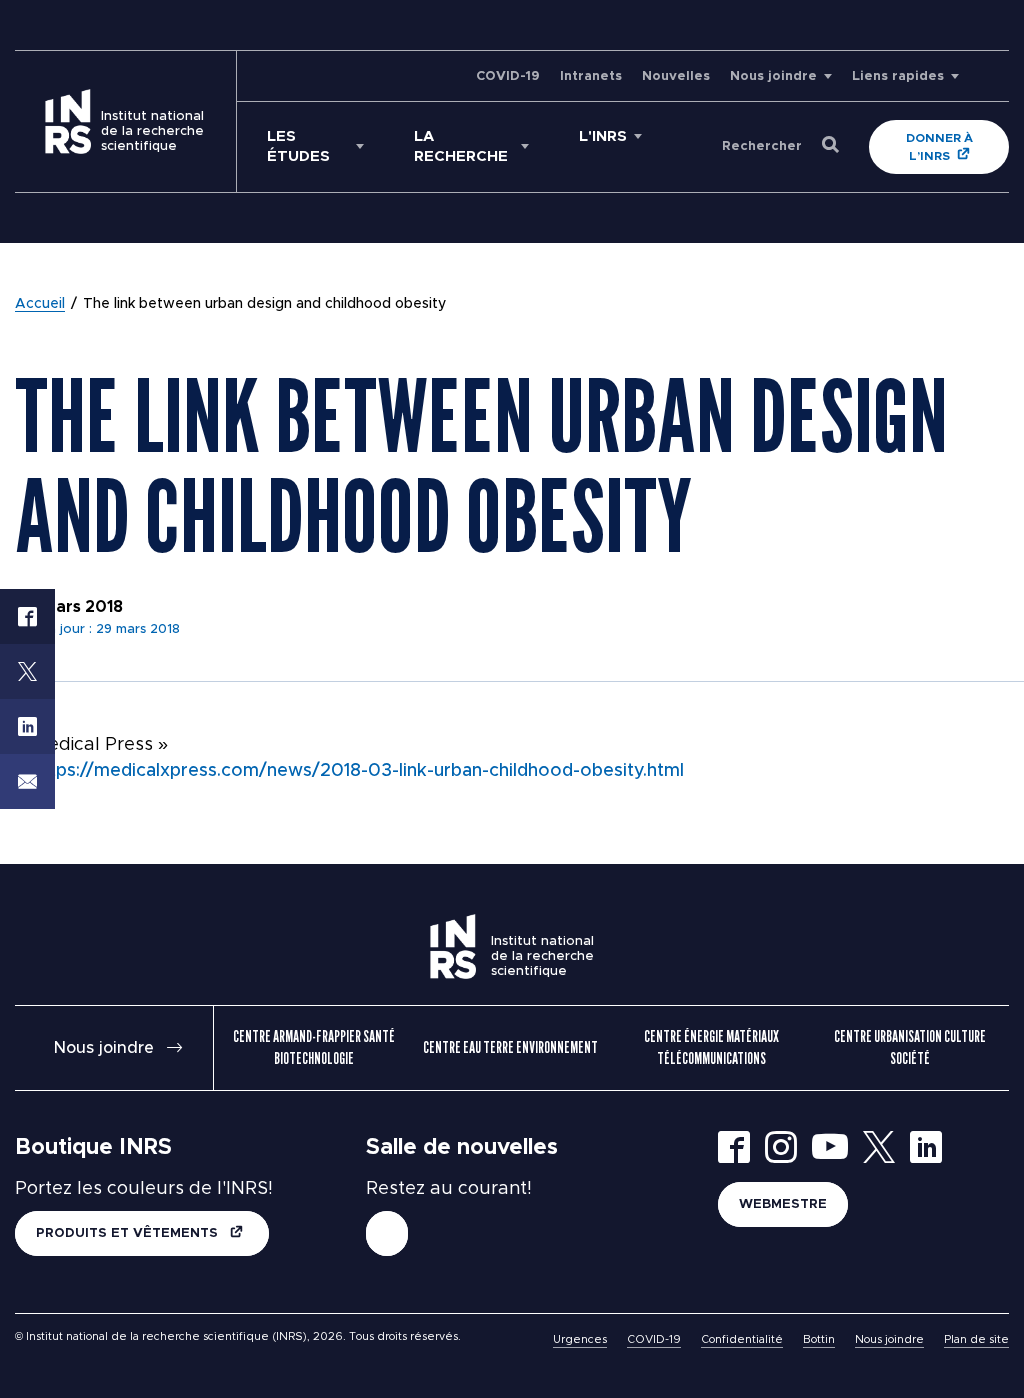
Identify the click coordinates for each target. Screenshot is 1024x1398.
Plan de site (976, 1339)
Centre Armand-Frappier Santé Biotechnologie (314, 1047)
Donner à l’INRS (939, 147)
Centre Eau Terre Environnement (510, 1047)
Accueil (40, 304)
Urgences (580, 1339)
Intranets (591, 76)
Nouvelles (676, 76)
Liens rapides (898, 76)
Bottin (819, 1339)
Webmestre (783, 1204)
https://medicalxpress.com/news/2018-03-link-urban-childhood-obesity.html (358, 771)
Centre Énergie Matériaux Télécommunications (711, 1047)
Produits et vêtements (129, 1233)
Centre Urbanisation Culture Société (910, 1047)
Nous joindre (773, 76)
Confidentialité (742, 1339)
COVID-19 (508, 76)
